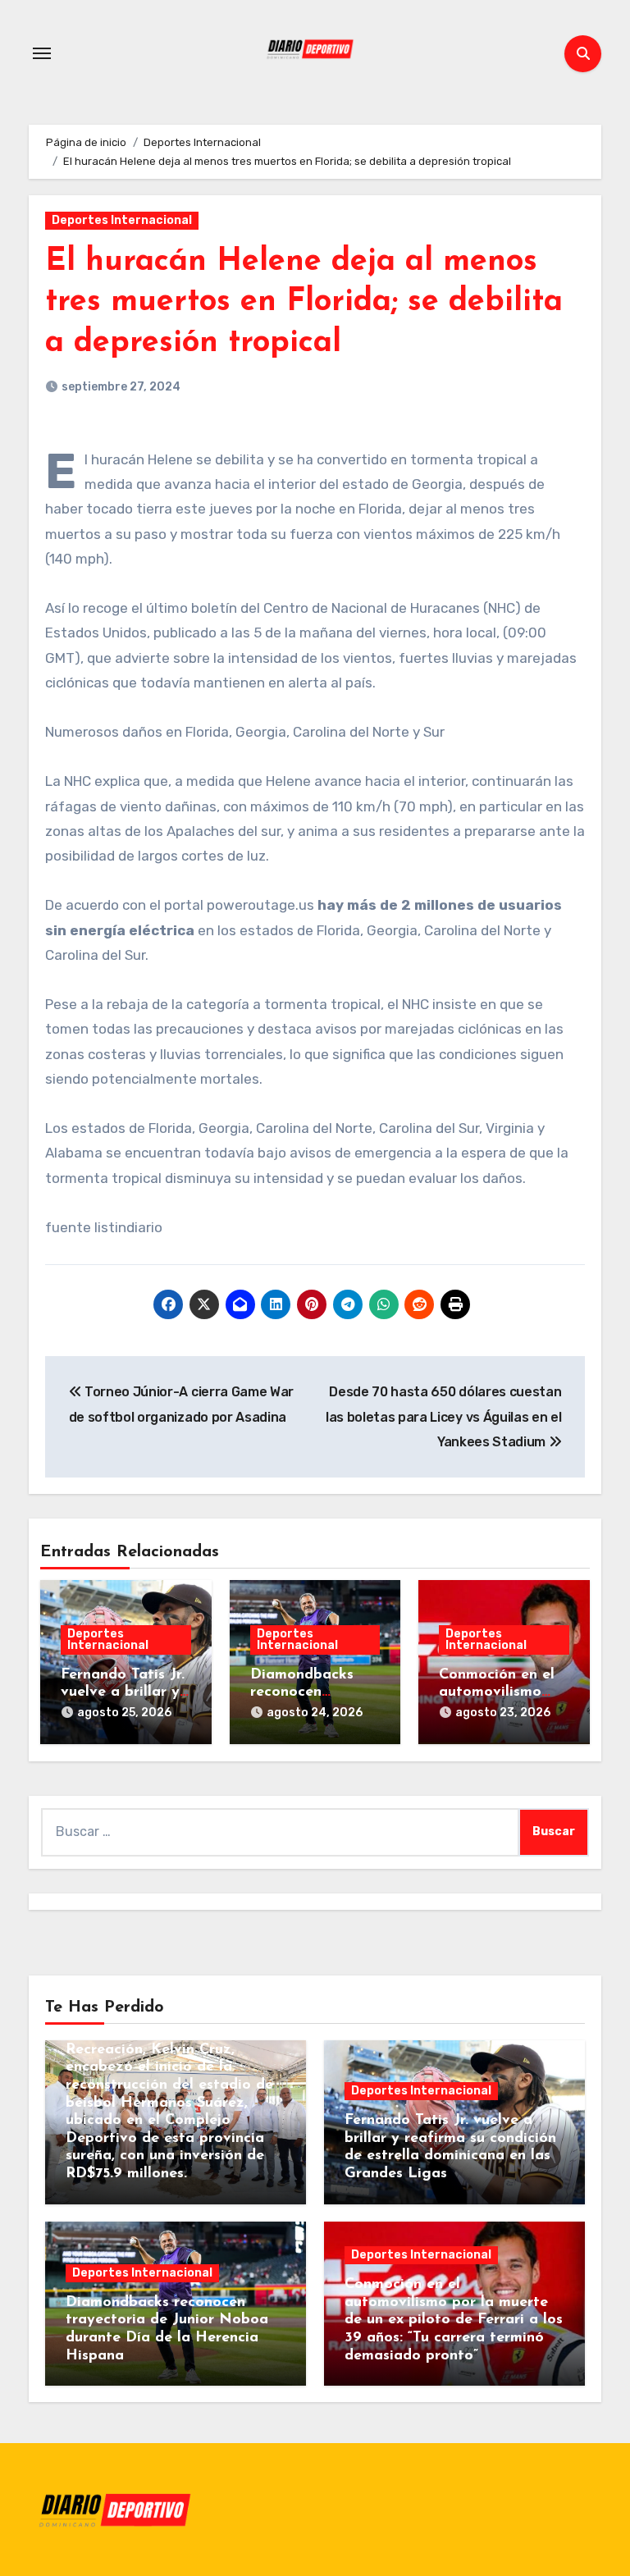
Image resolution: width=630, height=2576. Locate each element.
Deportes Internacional (122, 220)
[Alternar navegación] (42, 53)
